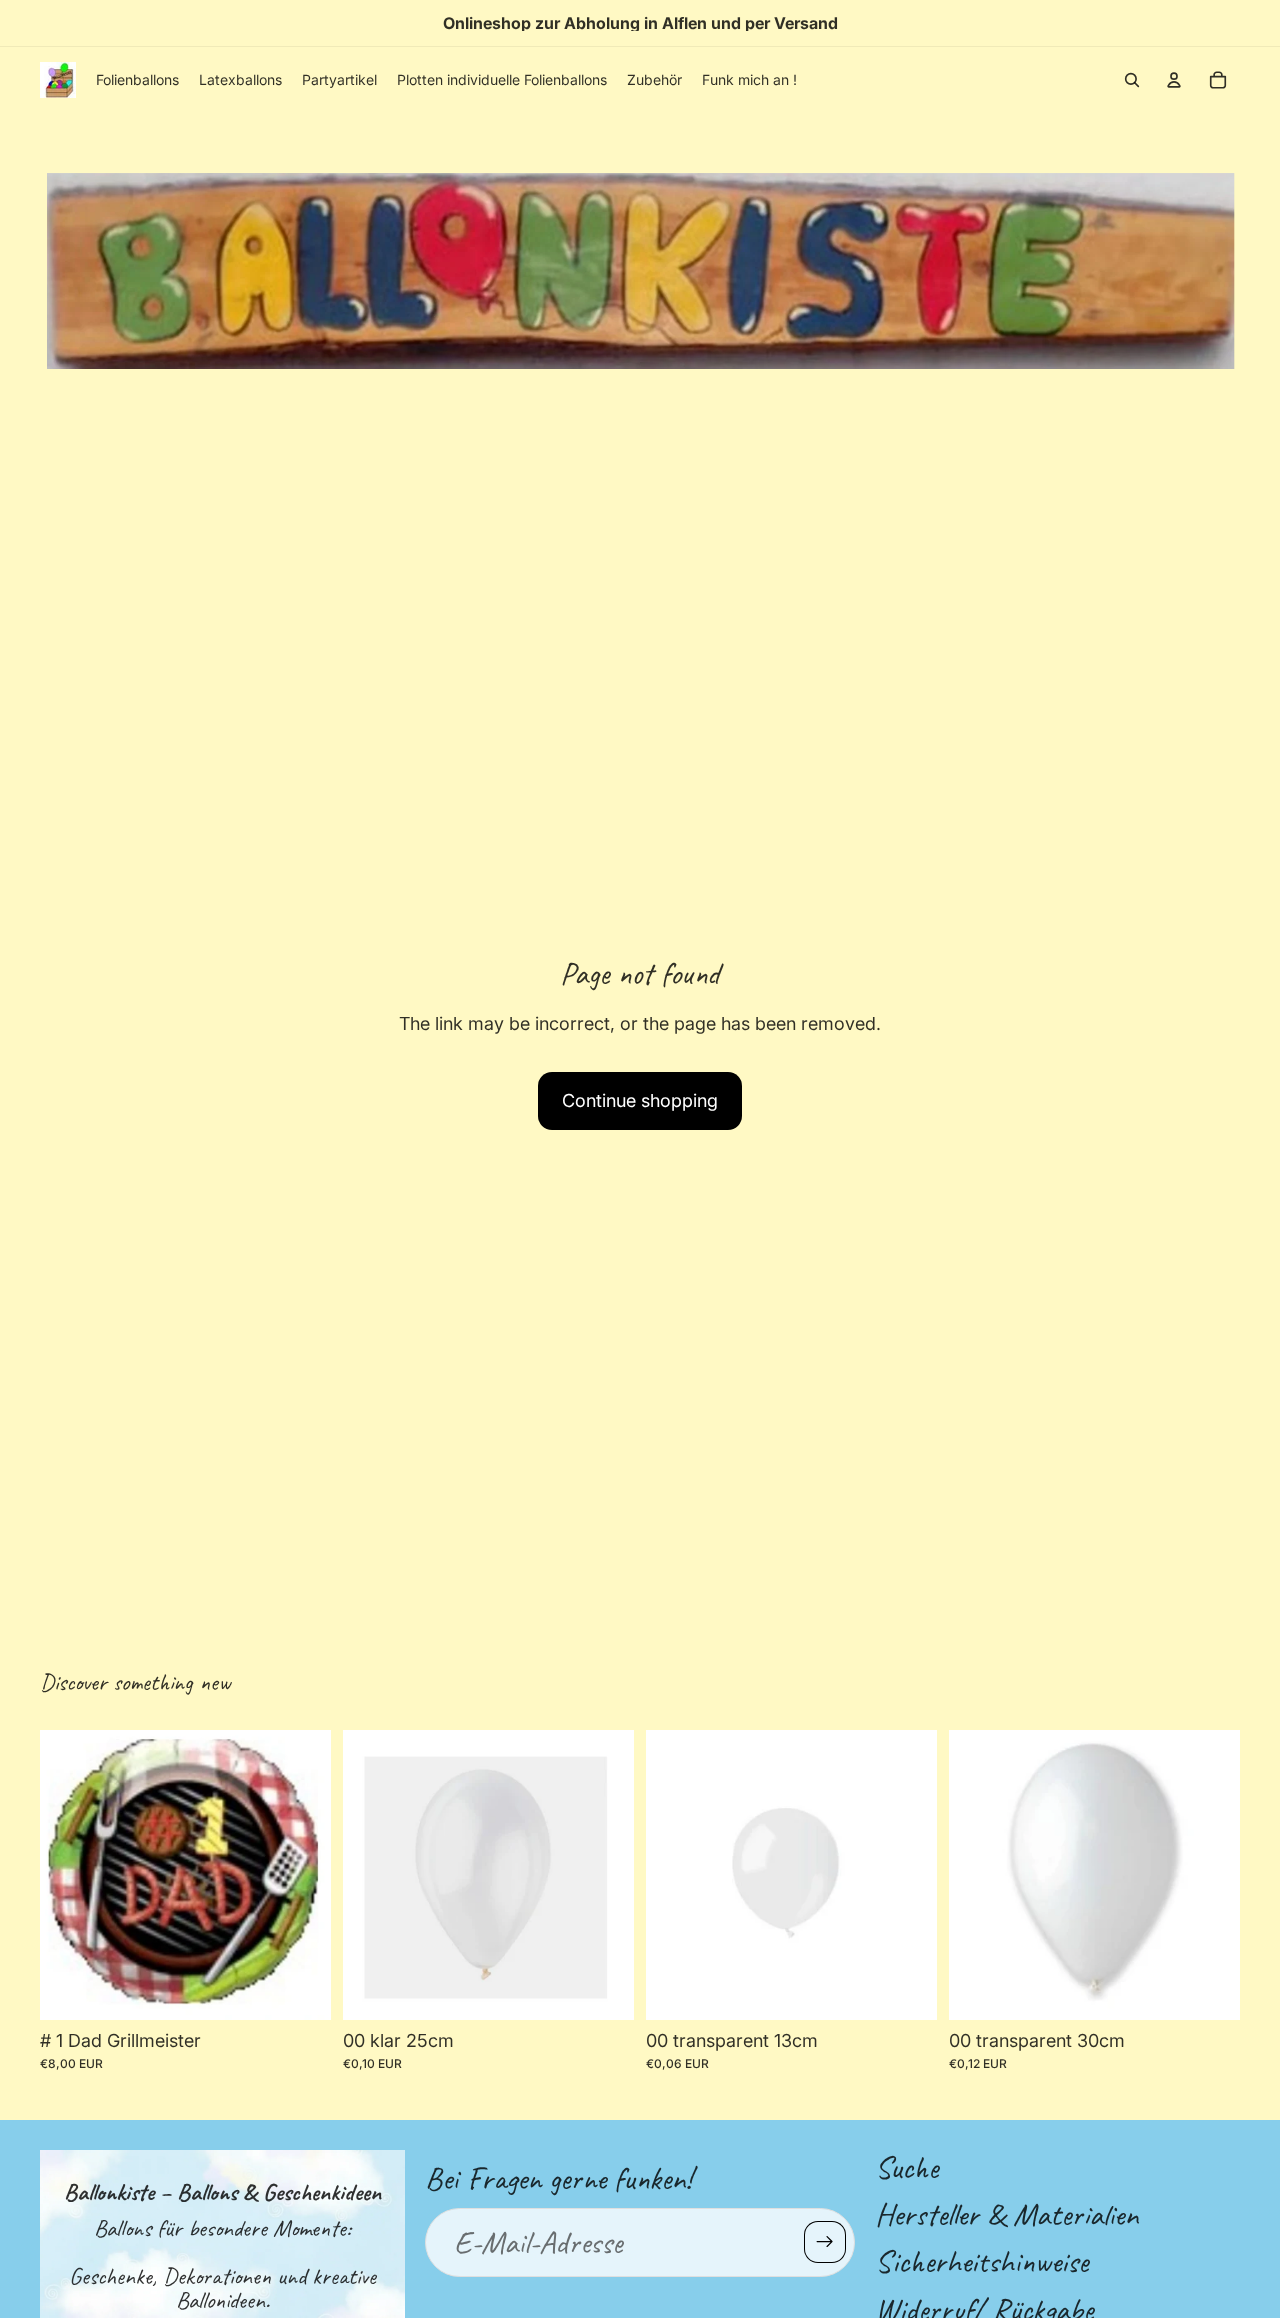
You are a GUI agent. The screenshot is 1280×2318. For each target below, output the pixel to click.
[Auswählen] (300, 1989)
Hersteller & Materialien (1006, 2214)
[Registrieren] (825, 2242)
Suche (906, 2167)
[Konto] (1174, 80)
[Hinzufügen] (603, 1989)
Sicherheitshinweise (981, 2261)
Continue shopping (640, 1100)
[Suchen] (1132, 80)
